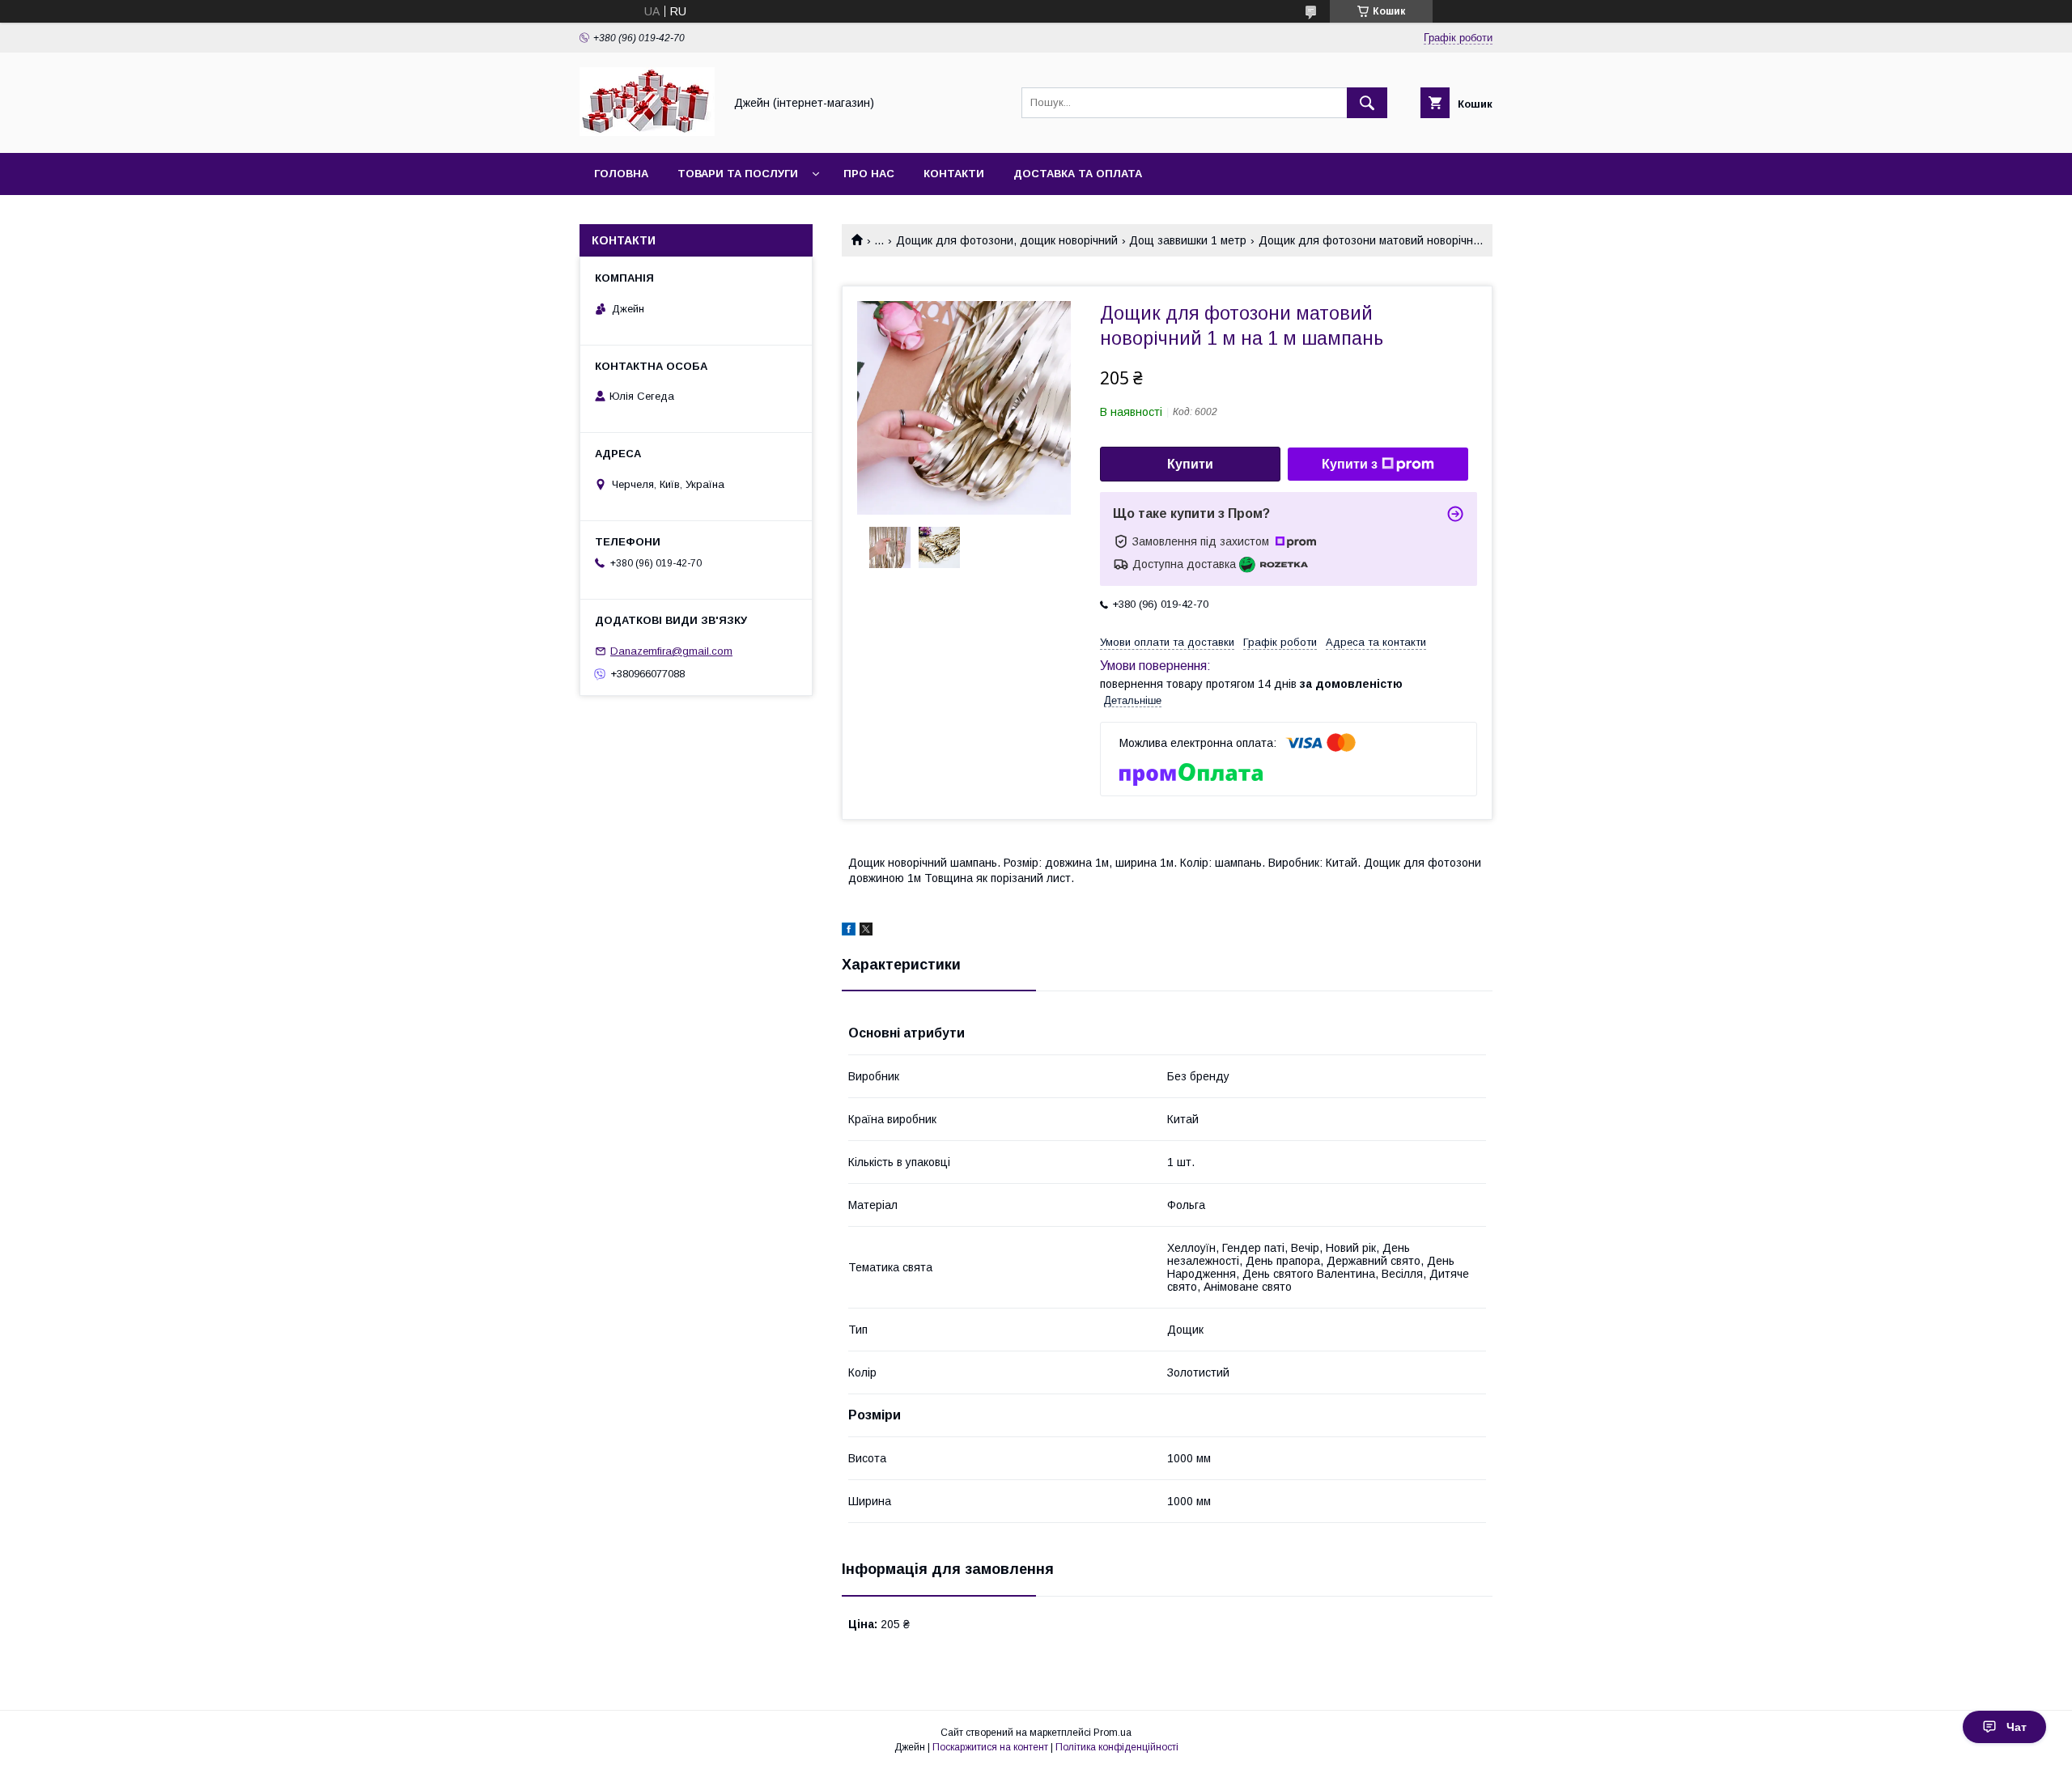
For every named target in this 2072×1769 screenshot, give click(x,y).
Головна (621, 174)
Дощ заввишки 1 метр (1188, 240)
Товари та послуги (738, 174)
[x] (866, 931)
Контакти (954, 174)
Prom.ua (1112, 1733)
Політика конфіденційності (1117, 1747)
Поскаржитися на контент (990, 1747)
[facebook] (849, 931)
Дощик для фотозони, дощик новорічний (1007, 240)
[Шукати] (1367, 103)
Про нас (869, 174)
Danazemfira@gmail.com (671, 651)
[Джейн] (647, 132)
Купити (1190, 464)
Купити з (1350, 464)
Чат (2017, 1727)
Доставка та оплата (1078, 174)
